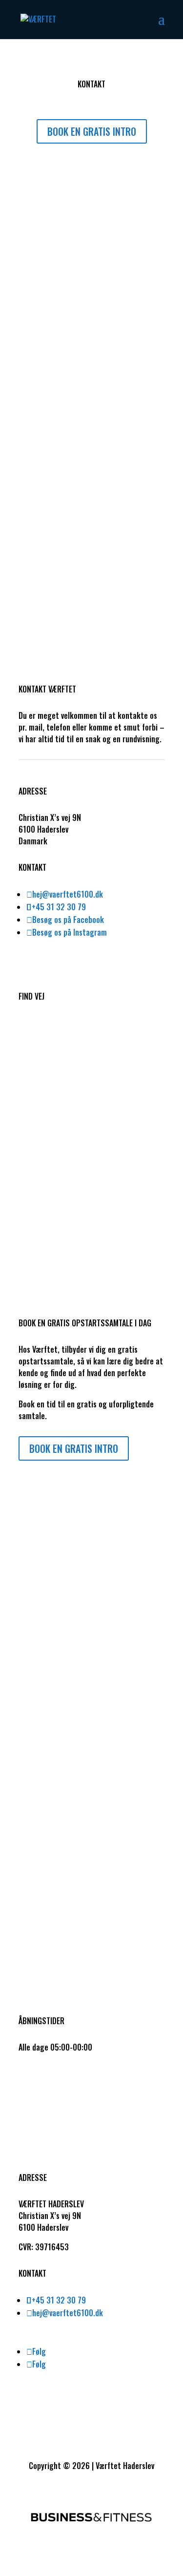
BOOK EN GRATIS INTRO (92, 131)
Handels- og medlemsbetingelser (73, 2073)
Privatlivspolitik (44, 2085)
